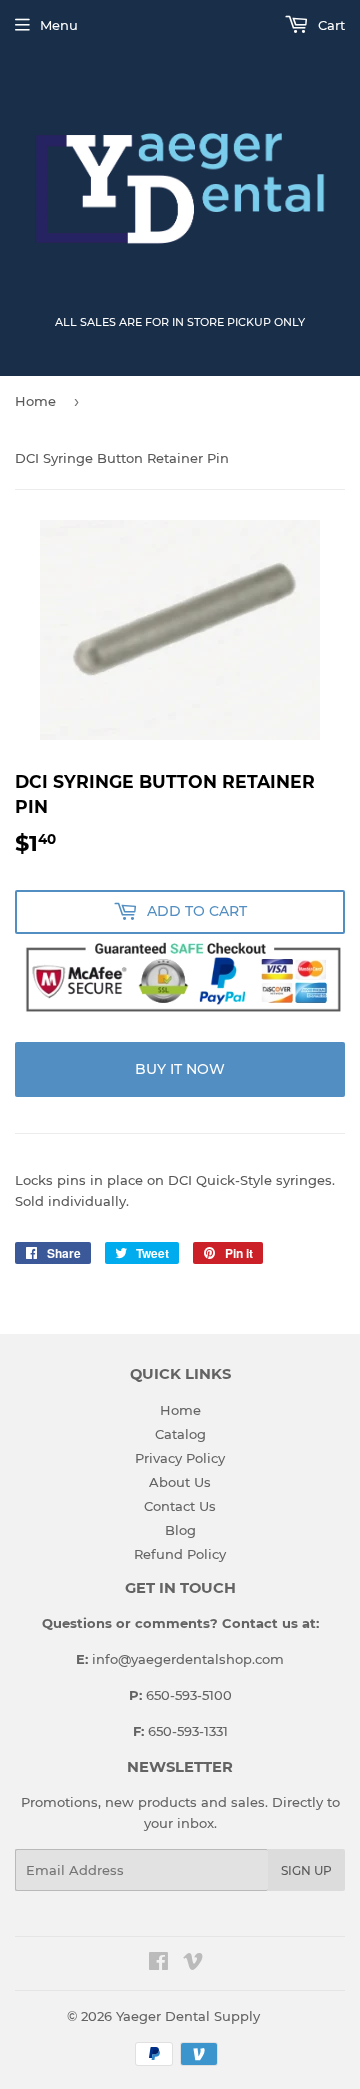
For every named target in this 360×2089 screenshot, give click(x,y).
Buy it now (180, 1069)
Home (35, 401)
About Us (180, 1482)
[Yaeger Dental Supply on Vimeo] (193, 1964)
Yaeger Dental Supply (188, 2016)
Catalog (180, 1434)
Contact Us (180, 1506)
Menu (59, 25)
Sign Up (306, 1870)
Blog (180, 1530)
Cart (329, 25)
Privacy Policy (180, 1458)
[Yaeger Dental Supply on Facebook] (158, 1964)
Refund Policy (180, 1554)
